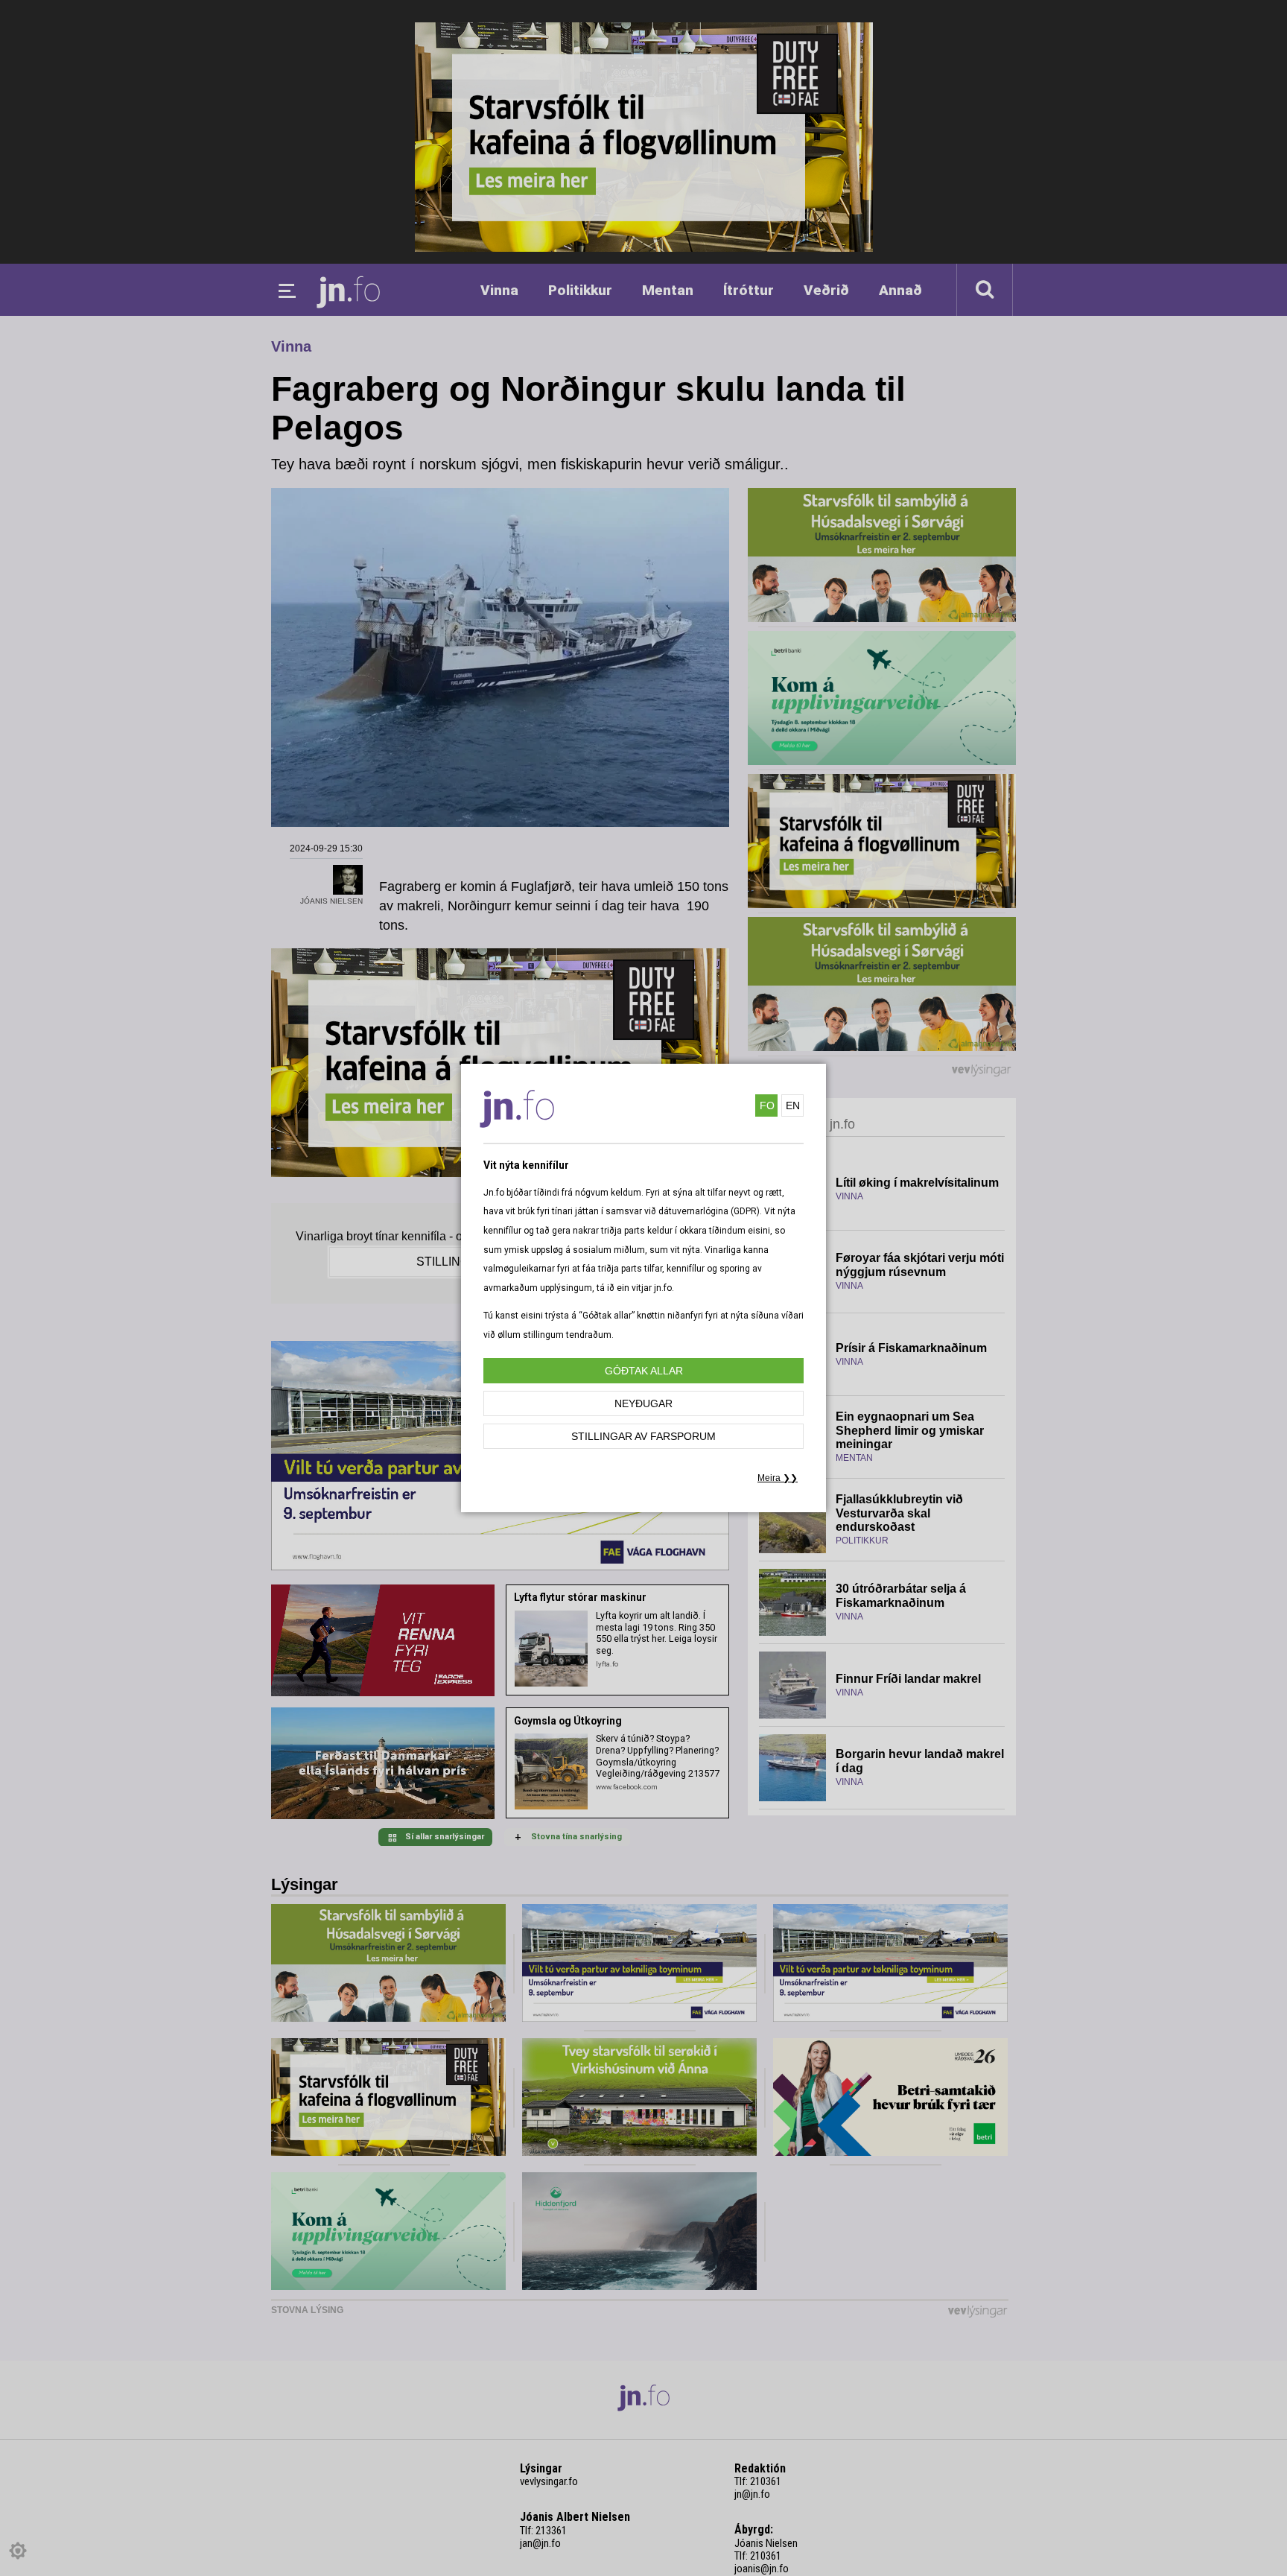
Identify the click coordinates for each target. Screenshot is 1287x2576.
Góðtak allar (644, 1371)
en (793, 1105)
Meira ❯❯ (778, 1478)
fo (767, 1105)
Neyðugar (643, 1403)
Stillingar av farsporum (643, 1436)
